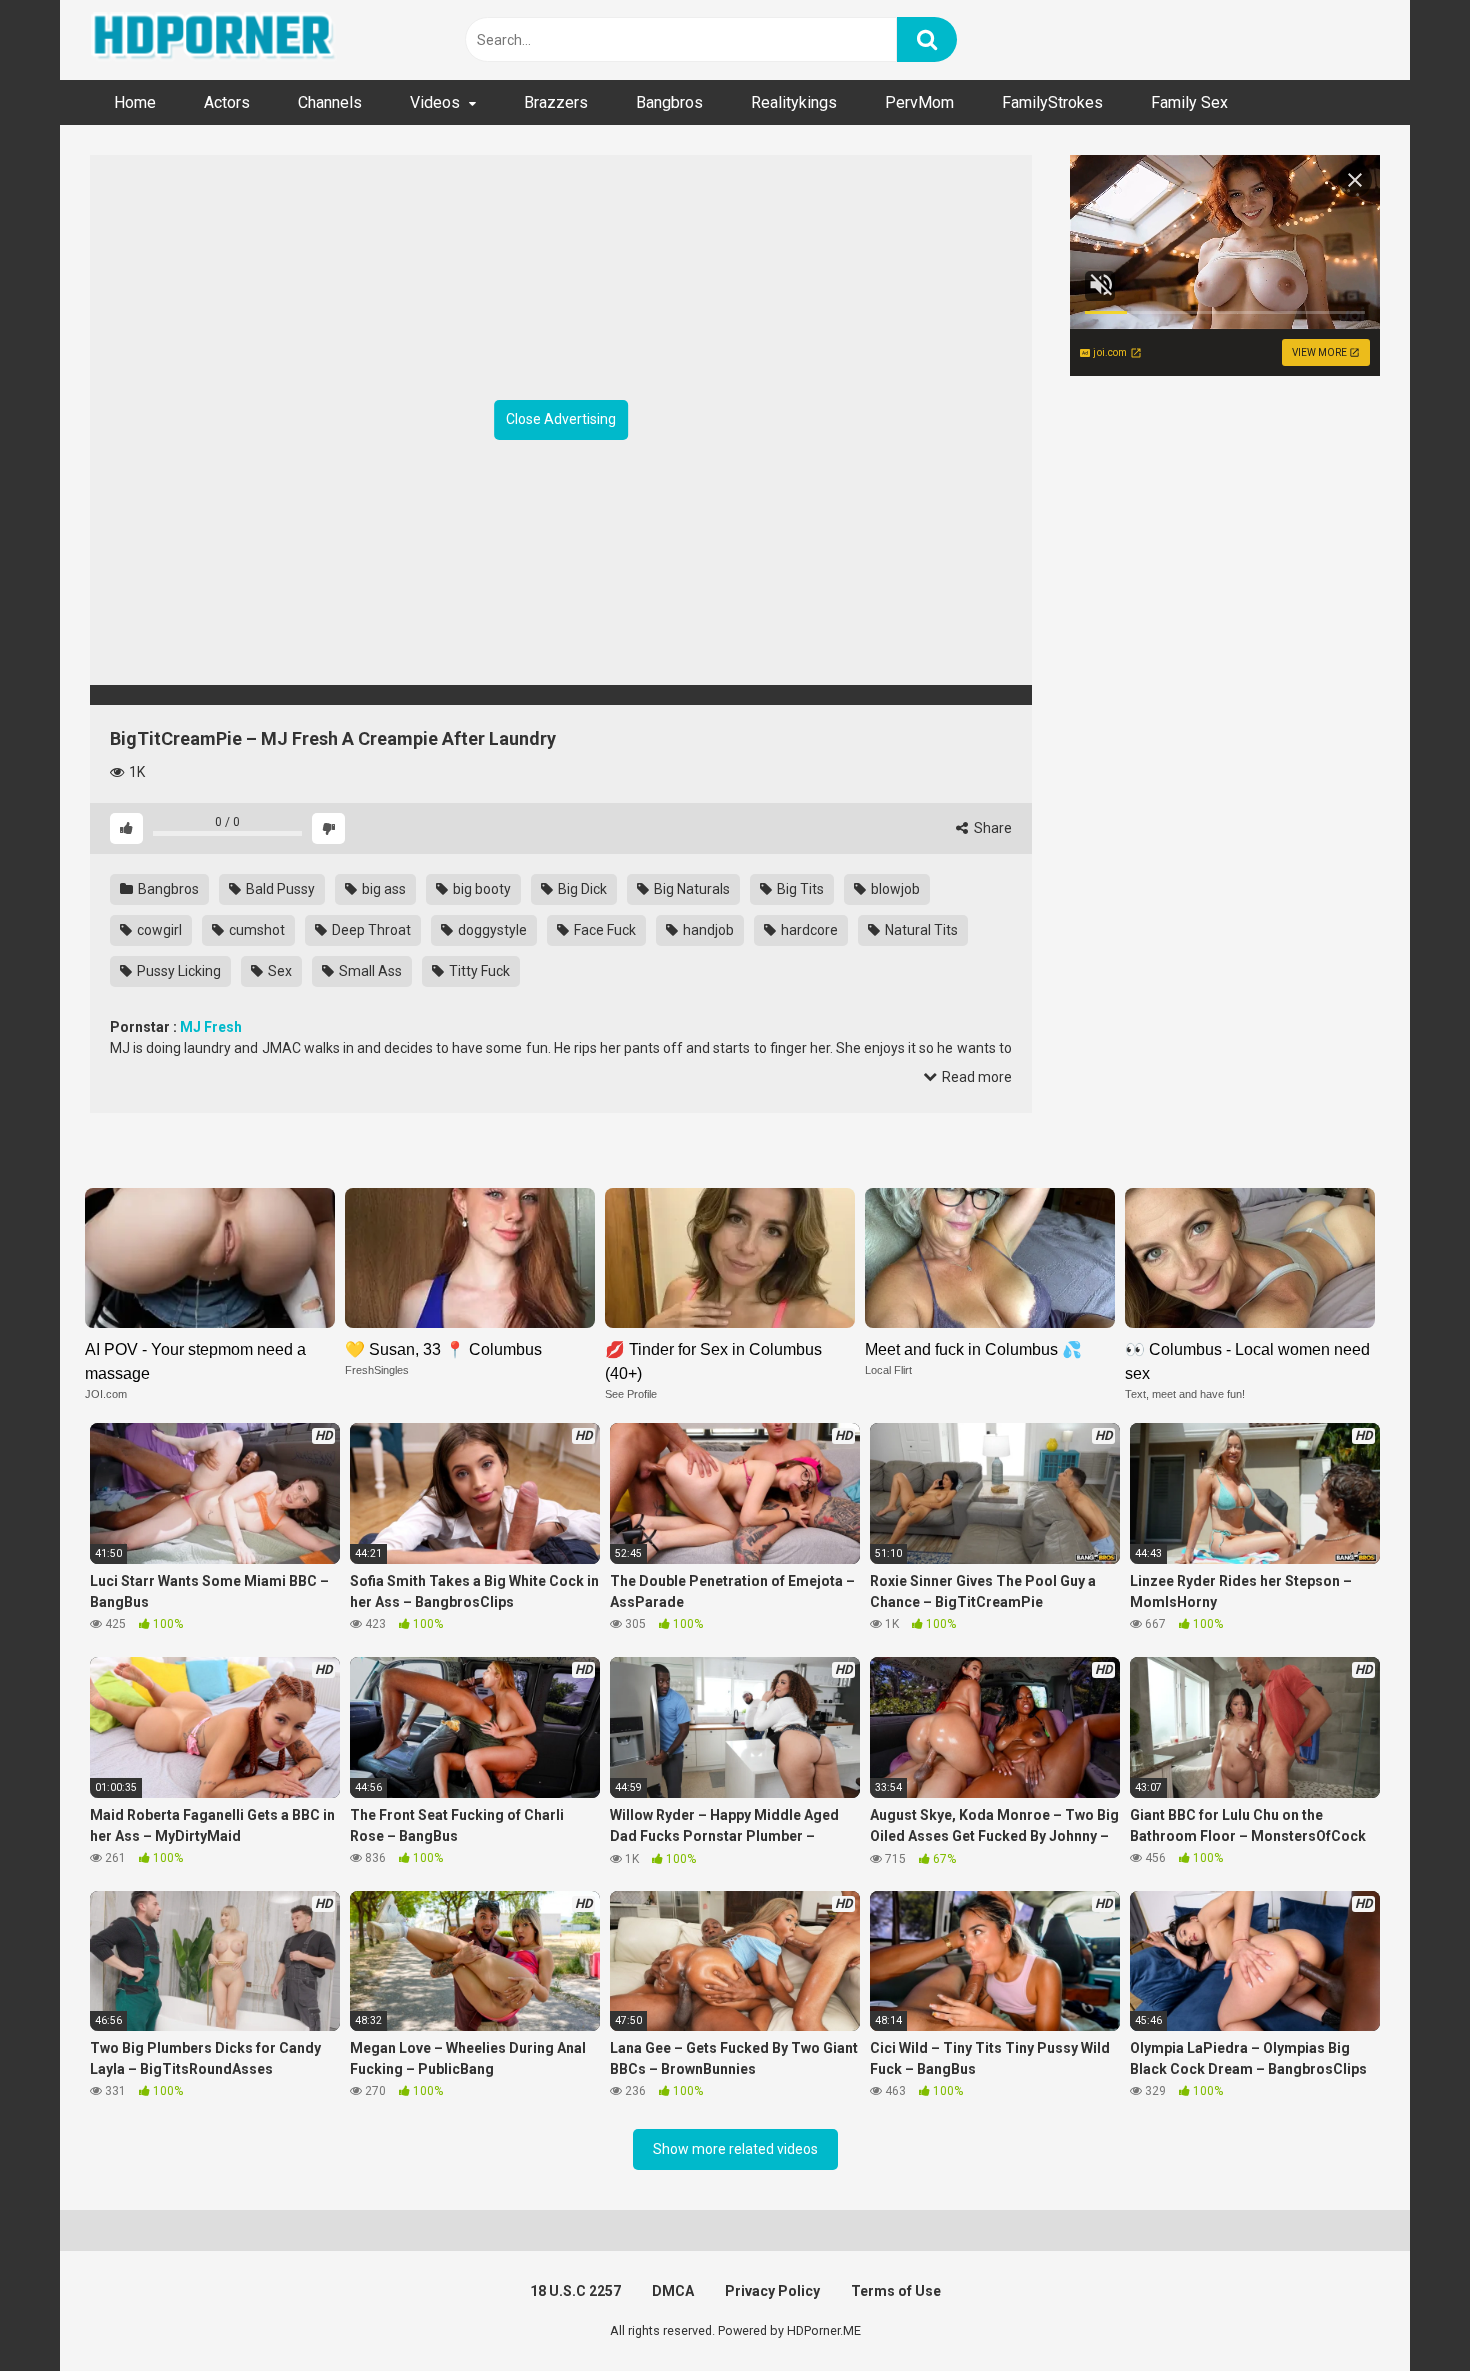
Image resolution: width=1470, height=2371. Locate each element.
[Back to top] (1403, 2310)
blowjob (894, 889)
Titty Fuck (478, 971)
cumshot (255, 930)
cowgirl (158, 930)
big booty (480, 889)
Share (991, 828)
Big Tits (799, 889)
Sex (278, 971)
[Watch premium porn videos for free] (215, 40)
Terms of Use (896, 2291)
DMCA (673, 2291)
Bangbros (669, 102)
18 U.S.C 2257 (575, 2291)
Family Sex (1189, 102)
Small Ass (369, 971)
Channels (330, 102)
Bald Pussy (279, 889)
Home (135, 102)
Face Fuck (603, 930)
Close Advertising (561, 419)
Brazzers (556, 102)
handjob (707, 930)
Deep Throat (370, 930)
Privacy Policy (772, 2291)
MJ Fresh (211, 1027)
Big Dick (581, 889)
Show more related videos (735, 2149)
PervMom (919, 102)
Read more (975, 1077)
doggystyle (491, 930)
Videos (435, 102)
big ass (382, 889)
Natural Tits (920, 930)
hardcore (808, 930)
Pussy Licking (177, 971)
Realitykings (794, 102)
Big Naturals (690, 889)
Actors (227, 102)
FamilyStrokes (1052, 102)
